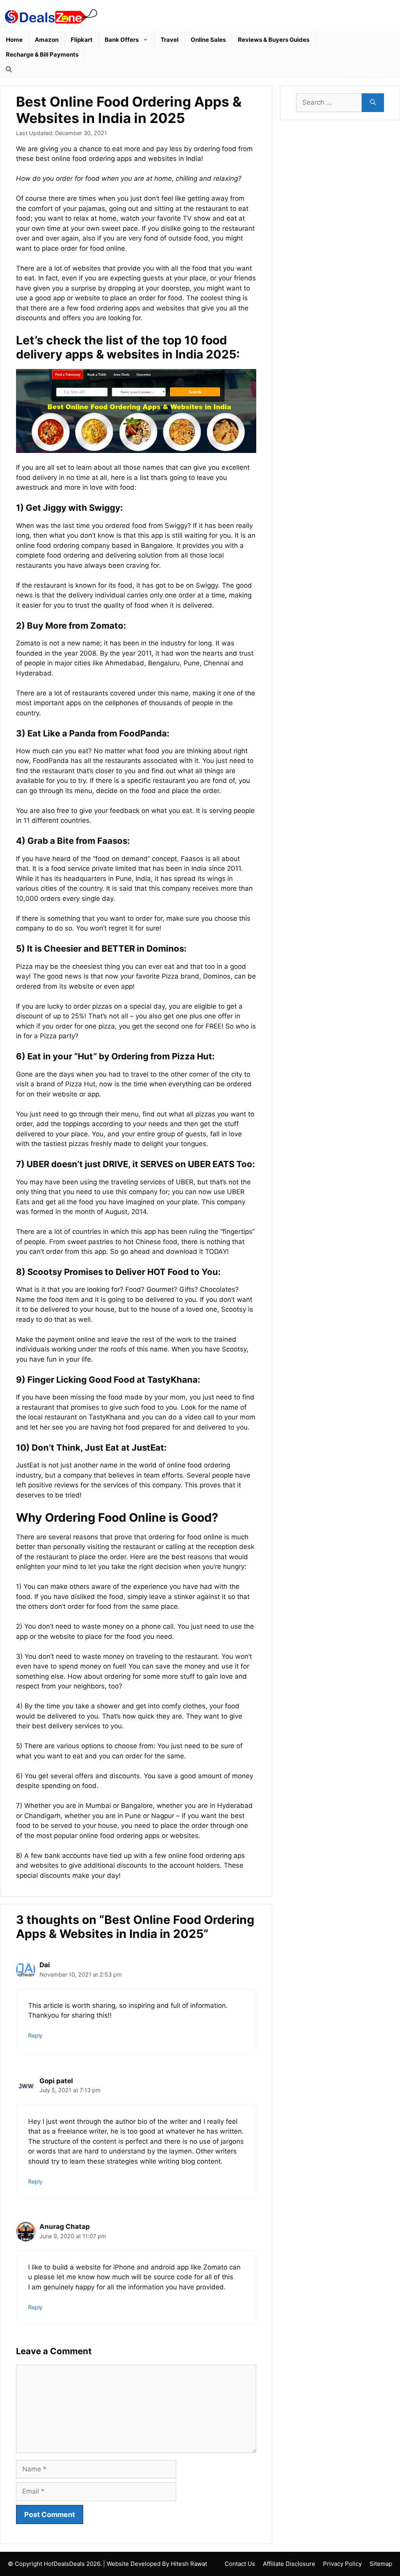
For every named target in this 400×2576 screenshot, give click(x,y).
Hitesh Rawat (189, 2564)
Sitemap (381, 2564)
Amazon (47, 40)
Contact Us (240, 2564)
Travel (170, 40)
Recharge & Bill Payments (42, 54)
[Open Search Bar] (9, 70)
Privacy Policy (342, 2564)
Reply (35, 2035)
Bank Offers (122, 40)
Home (14, 40)
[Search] (373, 103)
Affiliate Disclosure (289, 2564)
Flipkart (82, 40)
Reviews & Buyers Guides (274, 40)
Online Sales (208, 40)
